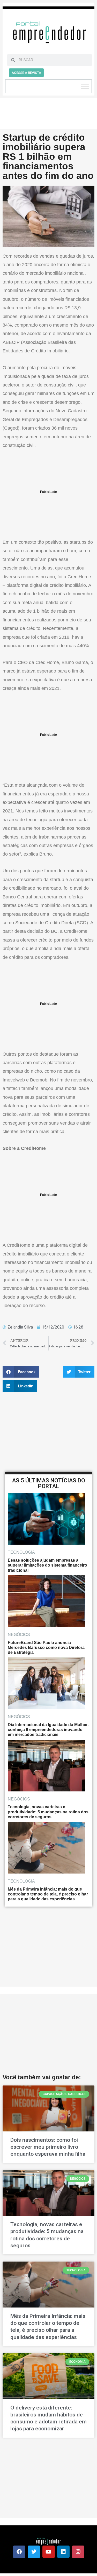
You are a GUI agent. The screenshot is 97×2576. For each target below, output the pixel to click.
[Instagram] (78, 2552)
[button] (21, 1372)
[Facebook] (19, 2552)
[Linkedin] (63, 2552)
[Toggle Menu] (85, 86)
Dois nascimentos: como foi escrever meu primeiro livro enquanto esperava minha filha (48, 2147)
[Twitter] (34, 2552)
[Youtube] (49, 2552)
